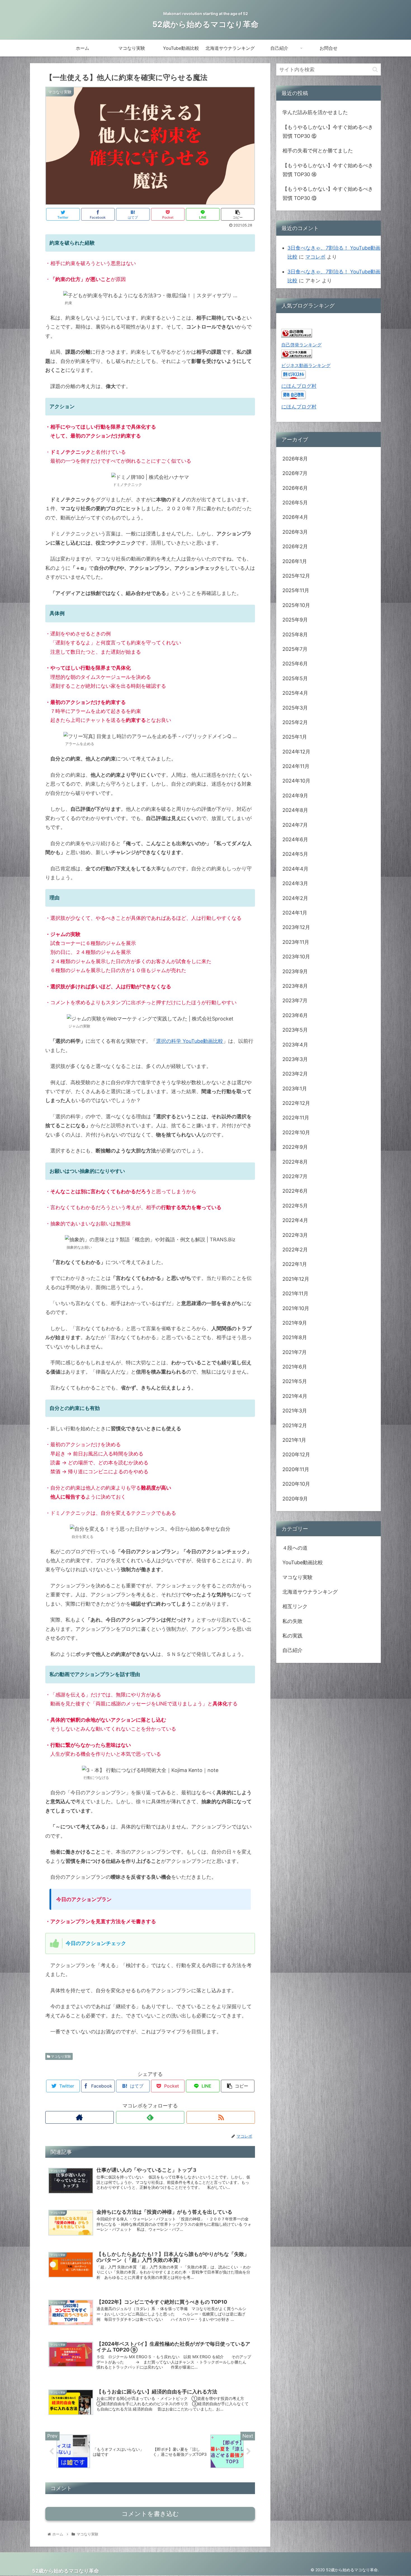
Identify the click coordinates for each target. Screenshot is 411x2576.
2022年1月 (295, 1264)
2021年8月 (295, 1337)
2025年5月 (295, 678)
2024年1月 (295, 913)
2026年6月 (295, 488)
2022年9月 (295, 1147)
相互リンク (295, 1606)
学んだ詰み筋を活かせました (315, 112)
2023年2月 (295, 1074)
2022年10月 (296, 1132)
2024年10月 (296, 781)
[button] (375, 69)
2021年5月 (295, 1381)
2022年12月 (296, 1103)
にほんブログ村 (299, 386)
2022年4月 (295, 1220)
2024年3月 (295, 883)
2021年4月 (295, 1396)
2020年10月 (296, 1484)
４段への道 (295, 1548)
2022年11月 (296, 1118)
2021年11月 (295, 1293)
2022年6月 (295, 1191)
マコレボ (315, 257)
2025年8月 (295, 634)
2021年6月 (295, 1367)
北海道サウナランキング (310, 1592)
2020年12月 (296, 1454)
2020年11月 (296, 1469)
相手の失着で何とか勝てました (318, 151)
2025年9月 (295, 620)
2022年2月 (295, 1250)
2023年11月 (296, 942)
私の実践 (292, 1636)
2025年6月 (295, 664)
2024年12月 (296, 752)
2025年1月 (295, 737)
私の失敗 (292, 1621)
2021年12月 (296, 1279)
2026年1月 (295, 561)
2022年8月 (295, 1161)
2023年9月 (295, 971)
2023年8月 (295, 986)
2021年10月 (296, 1308)
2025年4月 (295, 693)
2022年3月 (295, 1235)
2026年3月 (295, 532)
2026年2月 (295, 546)
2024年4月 (295, 869)
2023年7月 (295, 1000)
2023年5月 (295, 1030)
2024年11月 (296, 766)
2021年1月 (294, 1440)
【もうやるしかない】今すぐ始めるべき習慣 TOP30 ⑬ (328, 193)
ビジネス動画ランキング (306, 365)
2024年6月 (295, 839)
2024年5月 (295, 854)
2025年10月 (296, 605)
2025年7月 (295, 649)
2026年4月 (295, 517)
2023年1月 (295, 1088)
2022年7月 (295, 1176)
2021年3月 (295, 1411)
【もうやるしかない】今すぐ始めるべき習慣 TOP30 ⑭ (328, 170)
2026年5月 (295, 503)
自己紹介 (292, 1650)
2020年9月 (295, 1498)
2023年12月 (296, 927)
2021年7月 (295, 1352)
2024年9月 (295, 796)
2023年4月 (295, 1044)
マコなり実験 (61, 2056)
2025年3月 (295, 707)
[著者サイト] (80, 2117)
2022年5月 (295, 1206)
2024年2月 (295, 898)
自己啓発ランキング (301, 345)
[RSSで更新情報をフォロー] (221, 2117)
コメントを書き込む (150, 2514)
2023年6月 (295, 1015)
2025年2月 (295, 722)
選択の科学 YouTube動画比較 (190, 1041)
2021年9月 (295, 1323)
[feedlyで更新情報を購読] (150, 2117)
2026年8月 (295, 459)
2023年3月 (295, 1059)
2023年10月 (296, 957)
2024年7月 (295, 825)
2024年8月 (295, 810)
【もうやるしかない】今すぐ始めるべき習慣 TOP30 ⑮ (328, 132)
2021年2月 (295, 1425)
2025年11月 (296, 590)
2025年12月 (296, 576)
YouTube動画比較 (303, 1562)
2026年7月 (295, 473)
